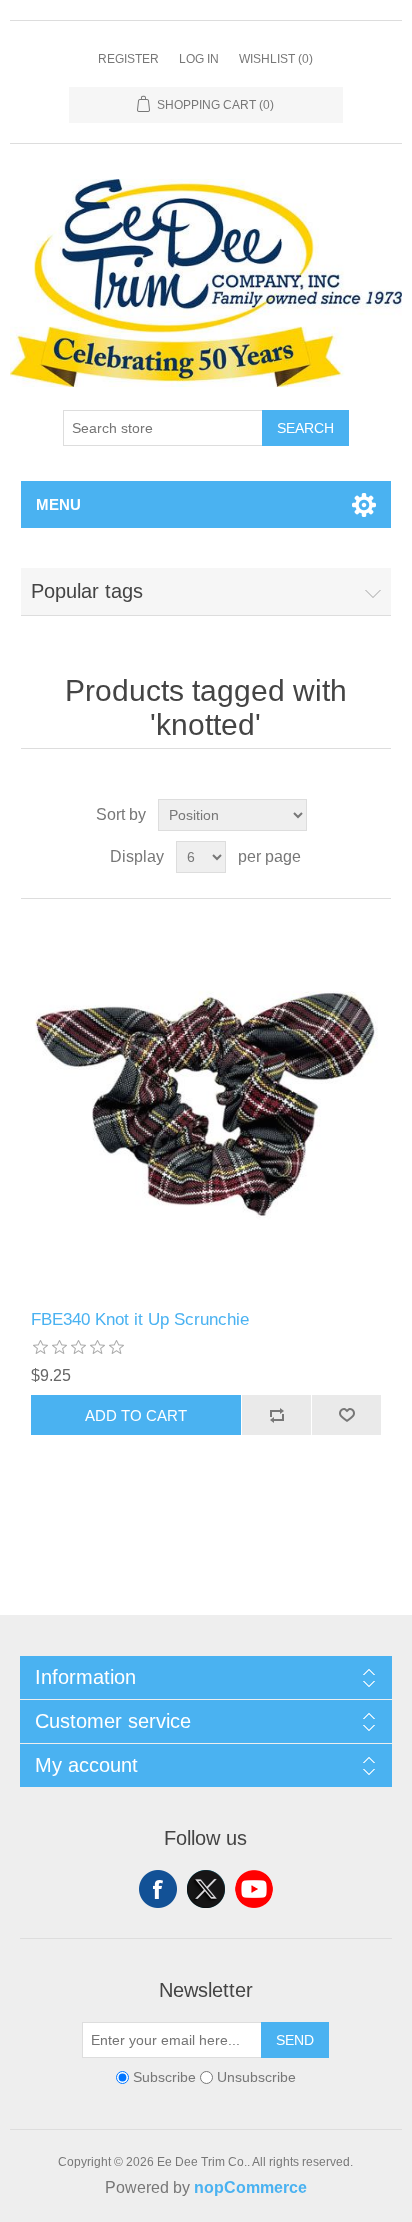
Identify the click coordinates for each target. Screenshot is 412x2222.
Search (305, 428)
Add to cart (136, 1415)
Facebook (158, 1889)
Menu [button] (58, 504)
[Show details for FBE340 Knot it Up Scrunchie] (206, 1104)
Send (295, 2040)
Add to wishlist (346, 1415)
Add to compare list (276, 1415)
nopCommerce (250, 2187)
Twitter (206, 1889)
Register (128, 59)
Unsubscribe (256, 2078)
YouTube (254, 1889)
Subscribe (164, 2078)
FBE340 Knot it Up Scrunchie (140, 1319)
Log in (199, 59)
